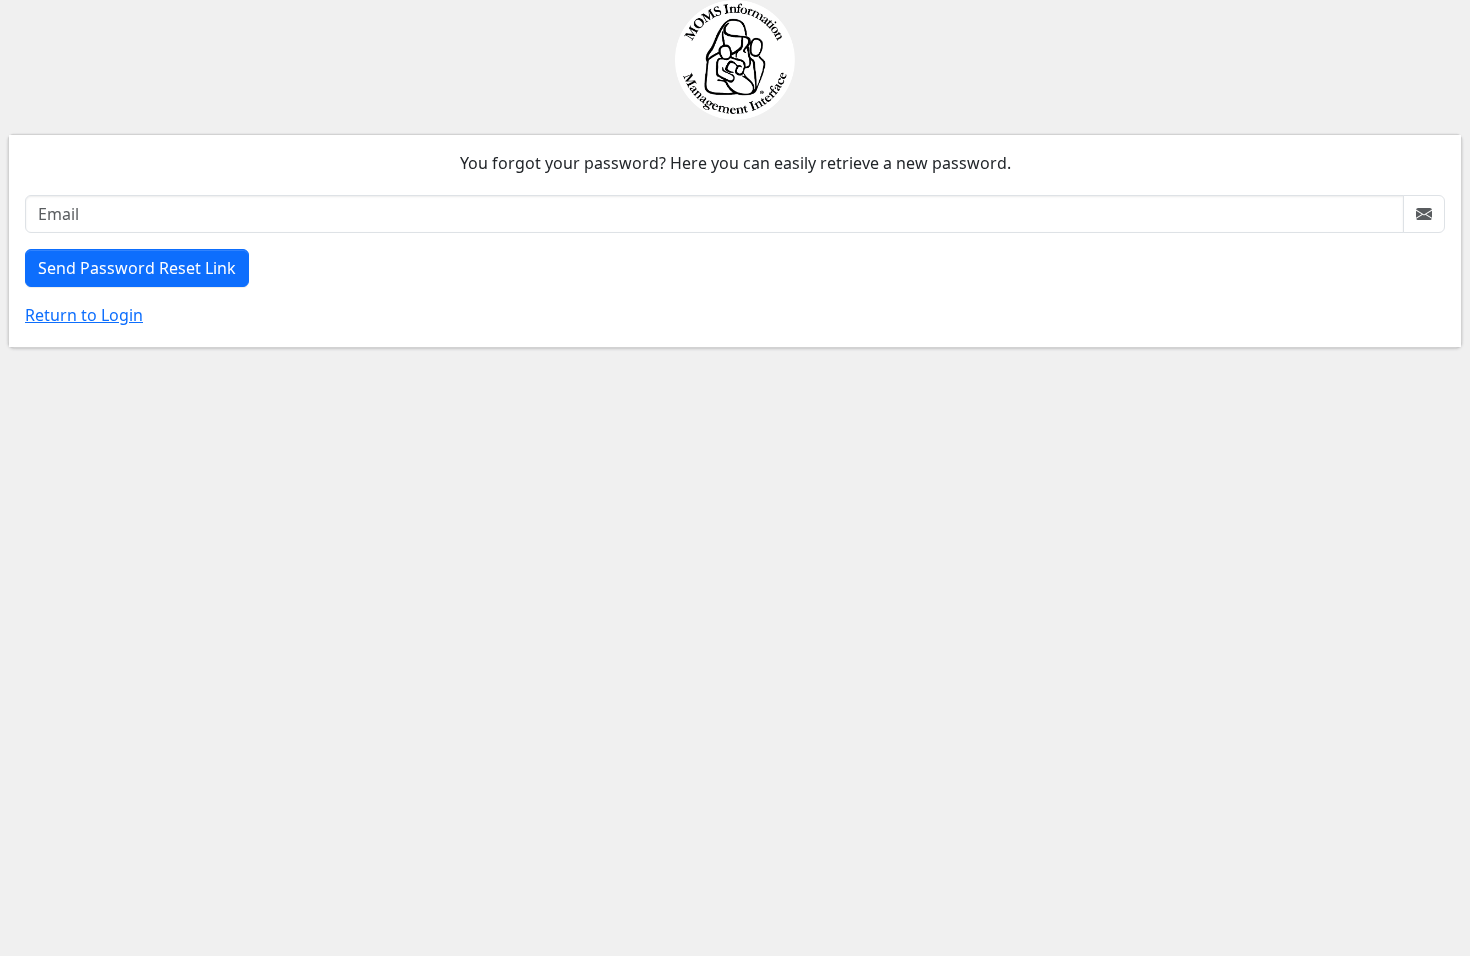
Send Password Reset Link (137, 268)
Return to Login (84, 315)
